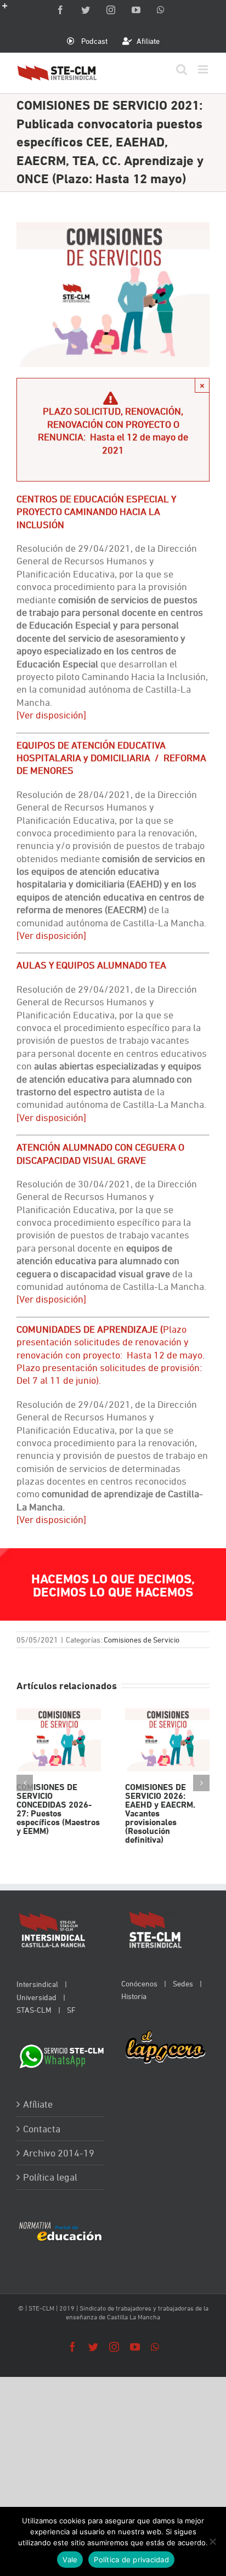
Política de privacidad (131, 2560)
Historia (134, 1996)
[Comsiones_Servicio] (113, 228)
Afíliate (38, 2104)
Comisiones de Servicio (142, 1640)
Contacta (42, 2129)
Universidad (36, 1997)
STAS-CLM (34, 2010)
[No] (212, 2541)
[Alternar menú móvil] (204, 69)
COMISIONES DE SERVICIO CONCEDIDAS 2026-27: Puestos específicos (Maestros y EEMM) (58, 1740)
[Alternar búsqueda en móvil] (182, 69)
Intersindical (37, 1984)
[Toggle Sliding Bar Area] (10, 10)
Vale (70, 2560)
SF (71, 2010)
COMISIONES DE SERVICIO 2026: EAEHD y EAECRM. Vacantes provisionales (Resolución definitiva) (167, 1740)
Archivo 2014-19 (59, 2153)
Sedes (183, 1983)
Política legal (50, 2177)
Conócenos (139, 1983)
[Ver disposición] (51, 935)
